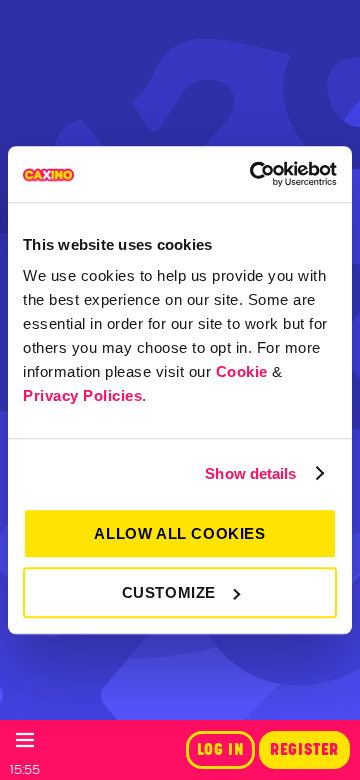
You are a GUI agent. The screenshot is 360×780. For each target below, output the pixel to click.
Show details (250, 473)
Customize (169, 592)
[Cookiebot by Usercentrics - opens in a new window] (254, 174)
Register (304, 750)
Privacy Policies (82, 395)
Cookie (242, 371)
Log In (221, 750)
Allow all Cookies (179, 533)
